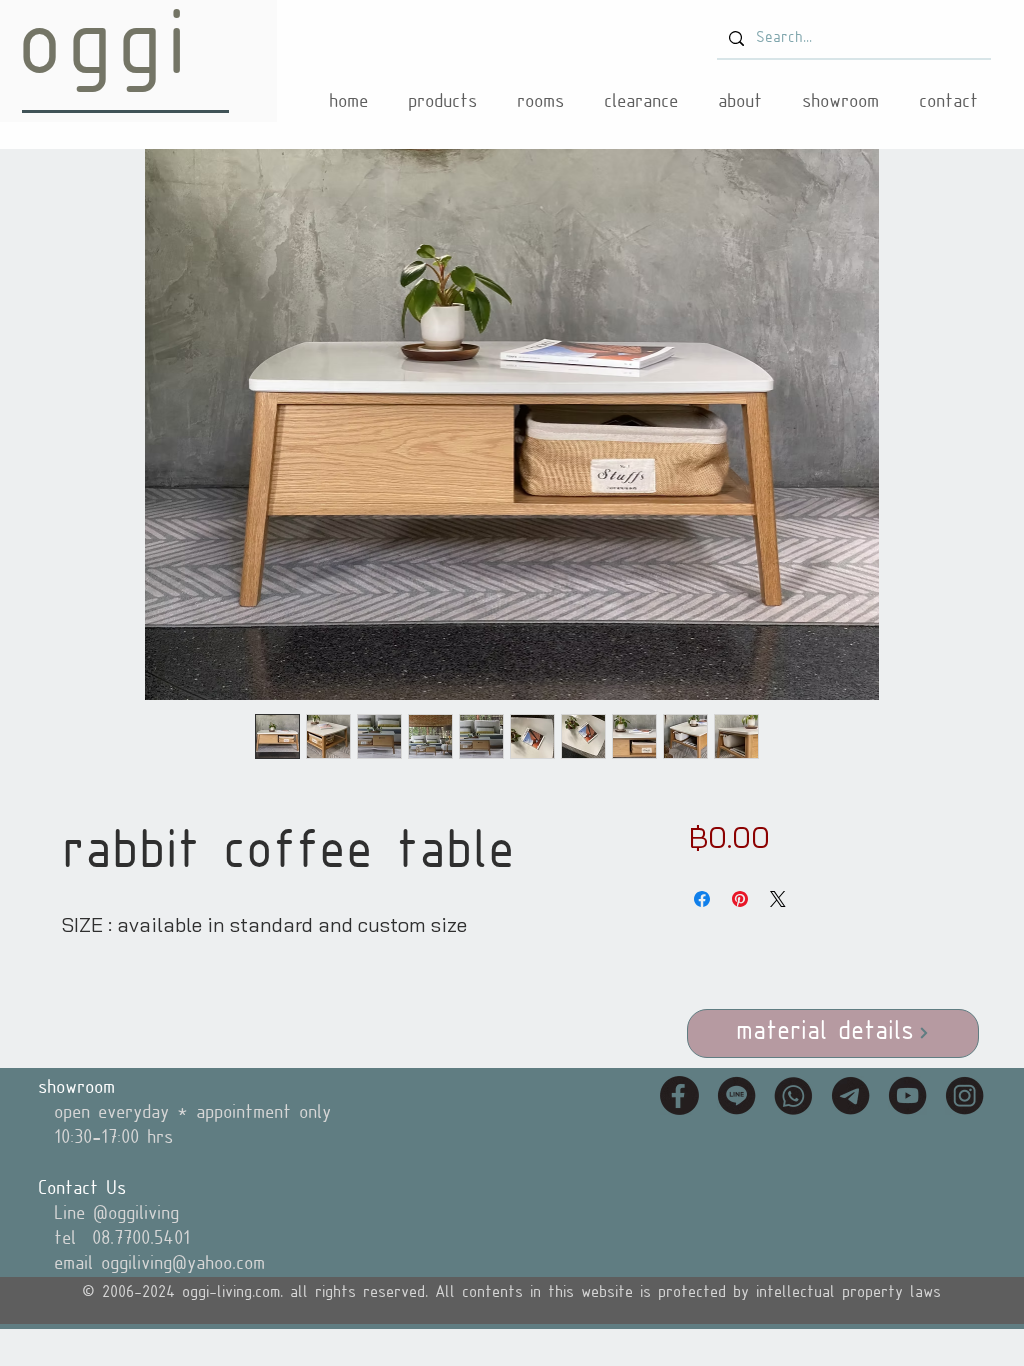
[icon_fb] (679, 1095)
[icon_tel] (793, 1095)
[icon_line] (736, 1095)
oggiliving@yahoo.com (183, 1264)
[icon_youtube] (907, 1095)
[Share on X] (778, 899)
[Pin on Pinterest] (740, 899)
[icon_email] (850, 1095)
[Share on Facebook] (702, 899)
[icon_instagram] (964, 1095)
